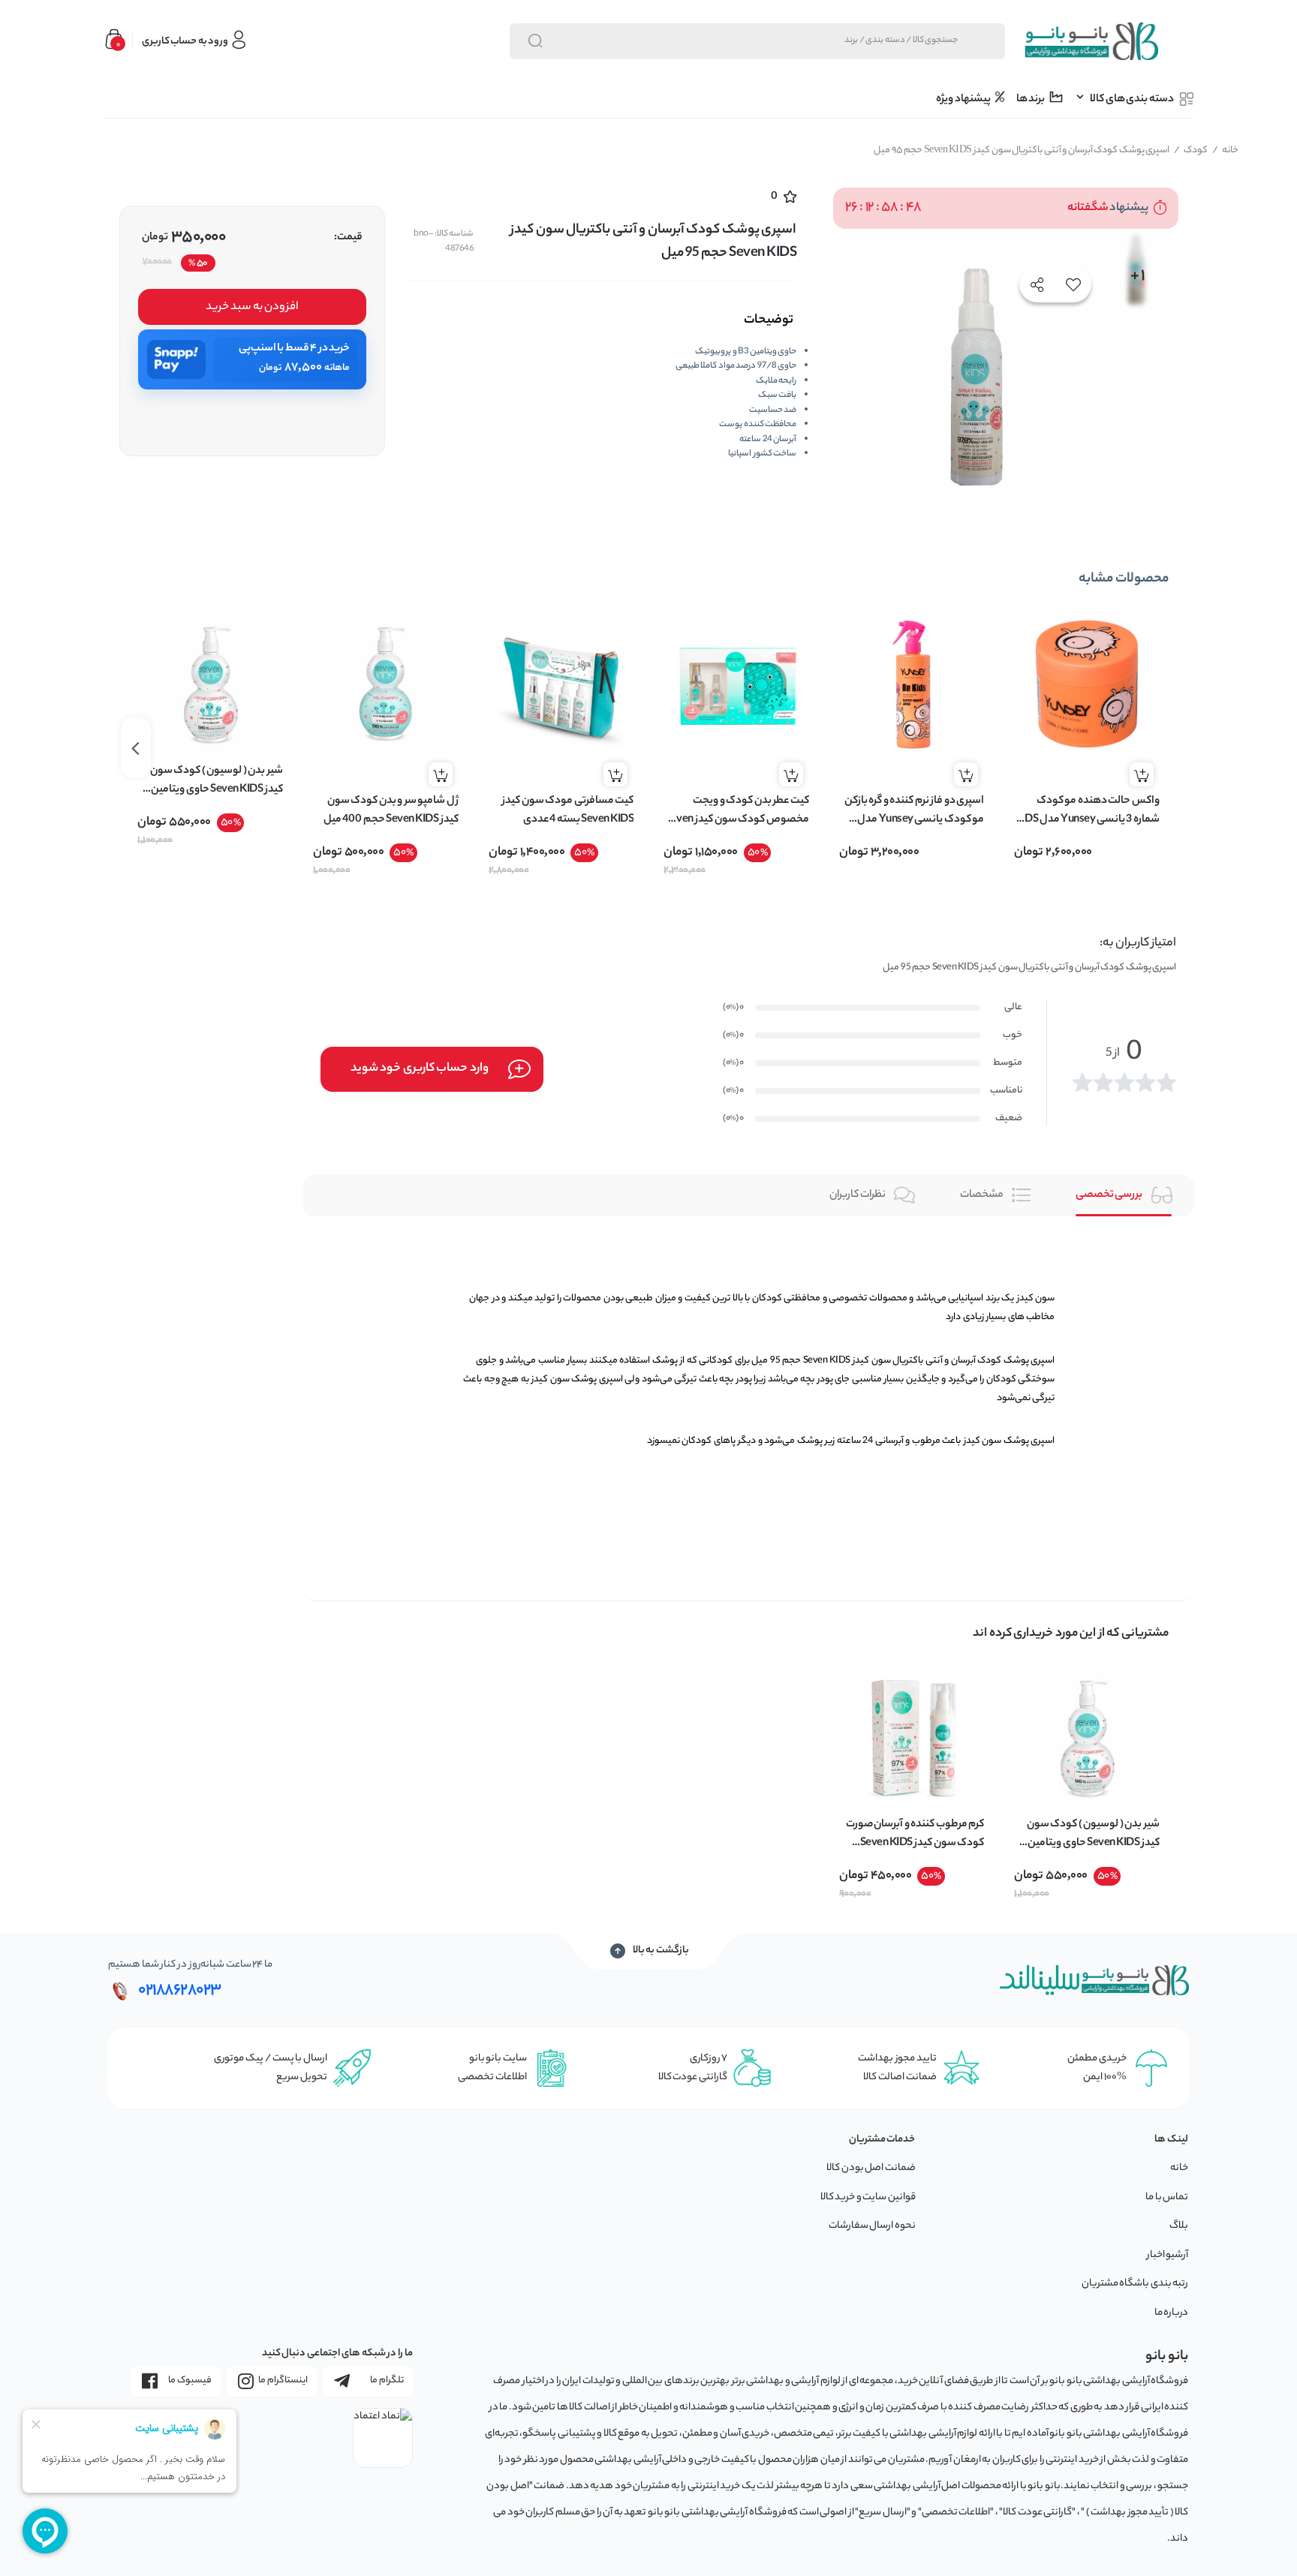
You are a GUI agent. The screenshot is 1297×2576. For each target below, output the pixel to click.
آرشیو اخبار (1168, 2255)
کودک (1191, 150)
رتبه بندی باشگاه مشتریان (1135, 2284)
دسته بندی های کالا (1132, 100)
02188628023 (180, 1991)
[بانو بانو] (1091, 41)
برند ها (1031, 100)
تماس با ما (1167, 2197)
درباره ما (1172, 2313)
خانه (1226, 150)
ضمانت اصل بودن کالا (871, 2168)
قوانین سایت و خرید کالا (868, 2197)
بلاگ (1179, 2226)
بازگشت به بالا (661, 1951)
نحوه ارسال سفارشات (872, 2226)
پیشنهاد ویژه (964, 100)
